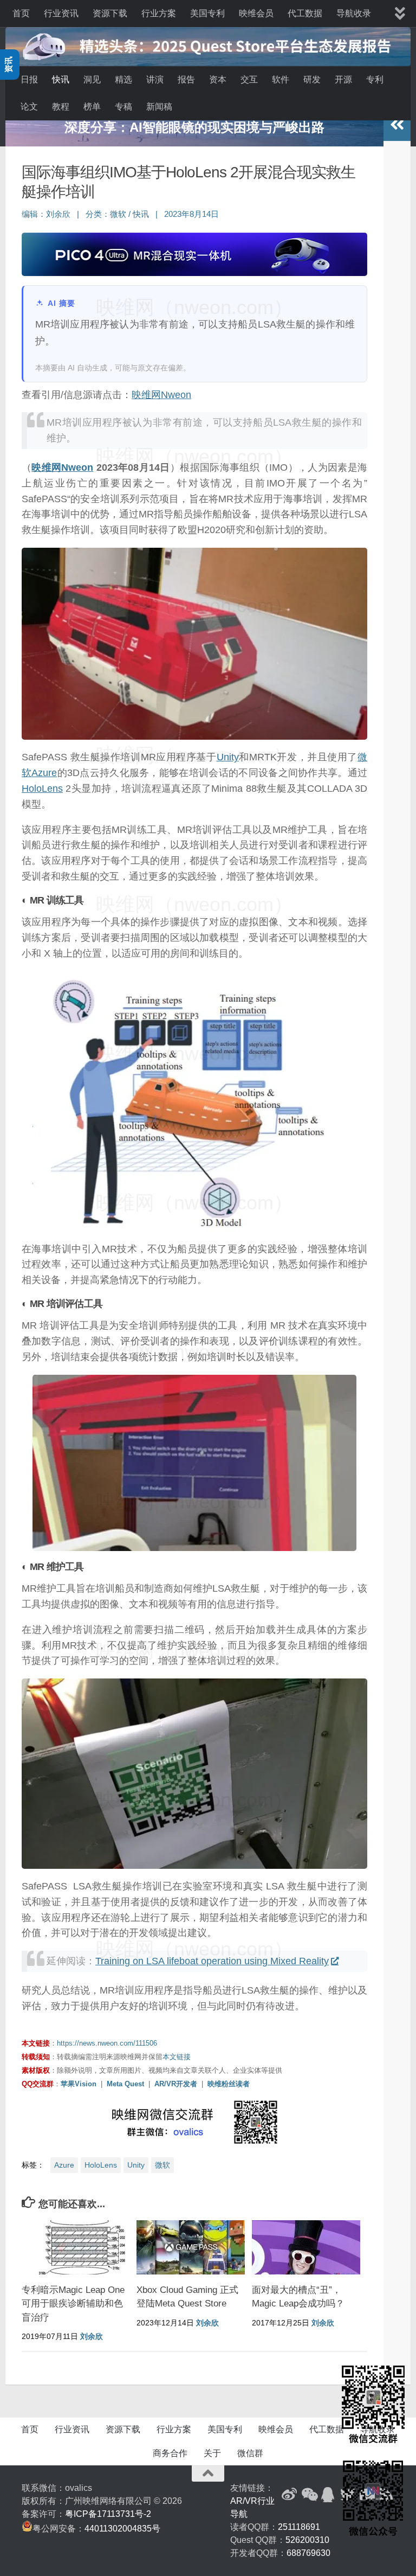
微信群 (250, 2453)
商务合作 (170, 2453)
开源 (343, 79)
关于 (212, 2453)
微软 (118, 214)
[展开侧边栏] (397, 125)
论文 (29, 107)
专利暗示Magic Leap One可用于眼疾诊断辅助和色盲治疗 (73, 2304)
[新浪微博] (289, 2495)
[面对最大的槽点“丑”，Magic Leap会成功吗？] (306, 2247)
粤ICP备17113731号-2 (108, 2514)
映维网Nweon (161, 395)
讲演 (155, 79)
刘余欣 (58, 214)
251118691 (299, 2527)
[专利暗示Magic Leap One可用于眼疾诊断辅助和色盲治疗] (76, 2247)
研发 (312, 79)
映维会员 (256, 13)
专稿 (123, 107)
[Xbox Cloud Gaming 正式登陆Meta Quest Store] (191, 2247)
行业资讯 (61, 13)
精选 (123, 79)
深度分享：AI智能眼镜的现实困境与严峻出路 (194, 127)
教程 (61, 107)
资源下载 (110, 13)
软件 (281, 79)
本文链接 (177, 2057)
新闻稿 (159, 107)
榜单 (92, 107)
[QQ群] (328, 2495)
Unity (228, 757)
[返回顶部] (208, 2474)
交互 (249, 79)
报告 (186, 79)
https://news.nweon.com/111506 (107, 2043)
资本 (218, 79)
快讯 (61, 79)
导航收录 (354, 13)
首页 (21, 13)
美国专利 (207, 13)
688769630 (308, 2553)
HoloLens (42, 789)
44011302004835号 (122, 2529)
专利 (375, 79)
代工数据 (305, 13)
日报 (29, 79)
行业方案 (159, 13)
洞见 (92, 79)
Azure (44, 773)
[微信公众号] (309, 2495)
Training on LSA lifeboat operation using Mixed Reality (212, 1961)
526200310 (307, 2540)
